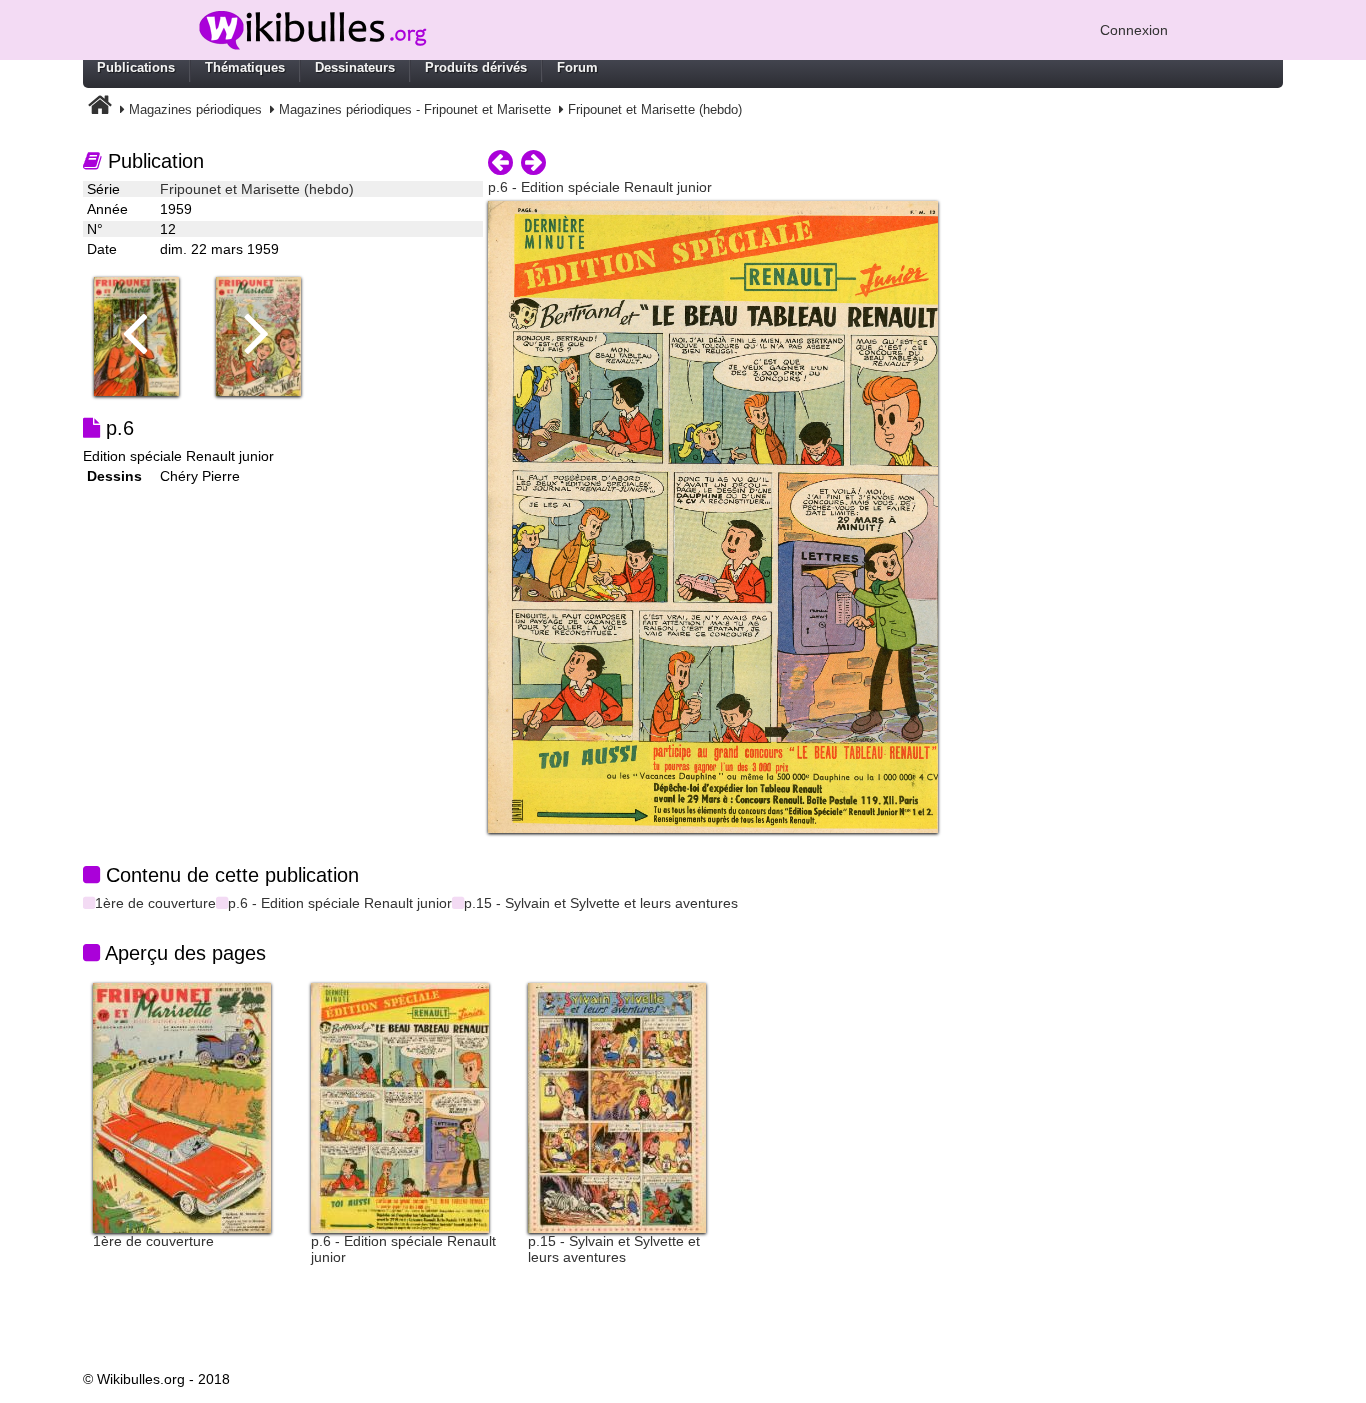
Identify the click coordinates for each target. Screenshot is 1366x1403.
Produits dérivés (476, 67)
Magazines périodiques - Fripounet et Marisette (415, 109)
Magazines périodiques (195, 109)
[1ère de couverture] (182, 1107)
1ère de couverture (155, 903)
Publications (136, 67)
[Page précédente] (500, 163)
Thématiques (245, 67)
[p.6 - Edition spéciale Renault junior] (400, 1107)
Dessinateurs (355, 67)
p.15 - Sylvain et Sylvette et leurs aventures (601, 903)
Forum (577, 67)
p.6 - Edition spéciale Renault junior (340, 903)
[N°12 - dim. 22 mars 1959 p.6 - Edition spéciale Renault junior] (713, 516)
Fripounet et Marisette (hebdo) (655, 109)
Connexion (1134, 30)
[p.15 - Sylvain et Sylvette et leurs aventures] (617, 1107)
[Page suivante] (533, 163)
